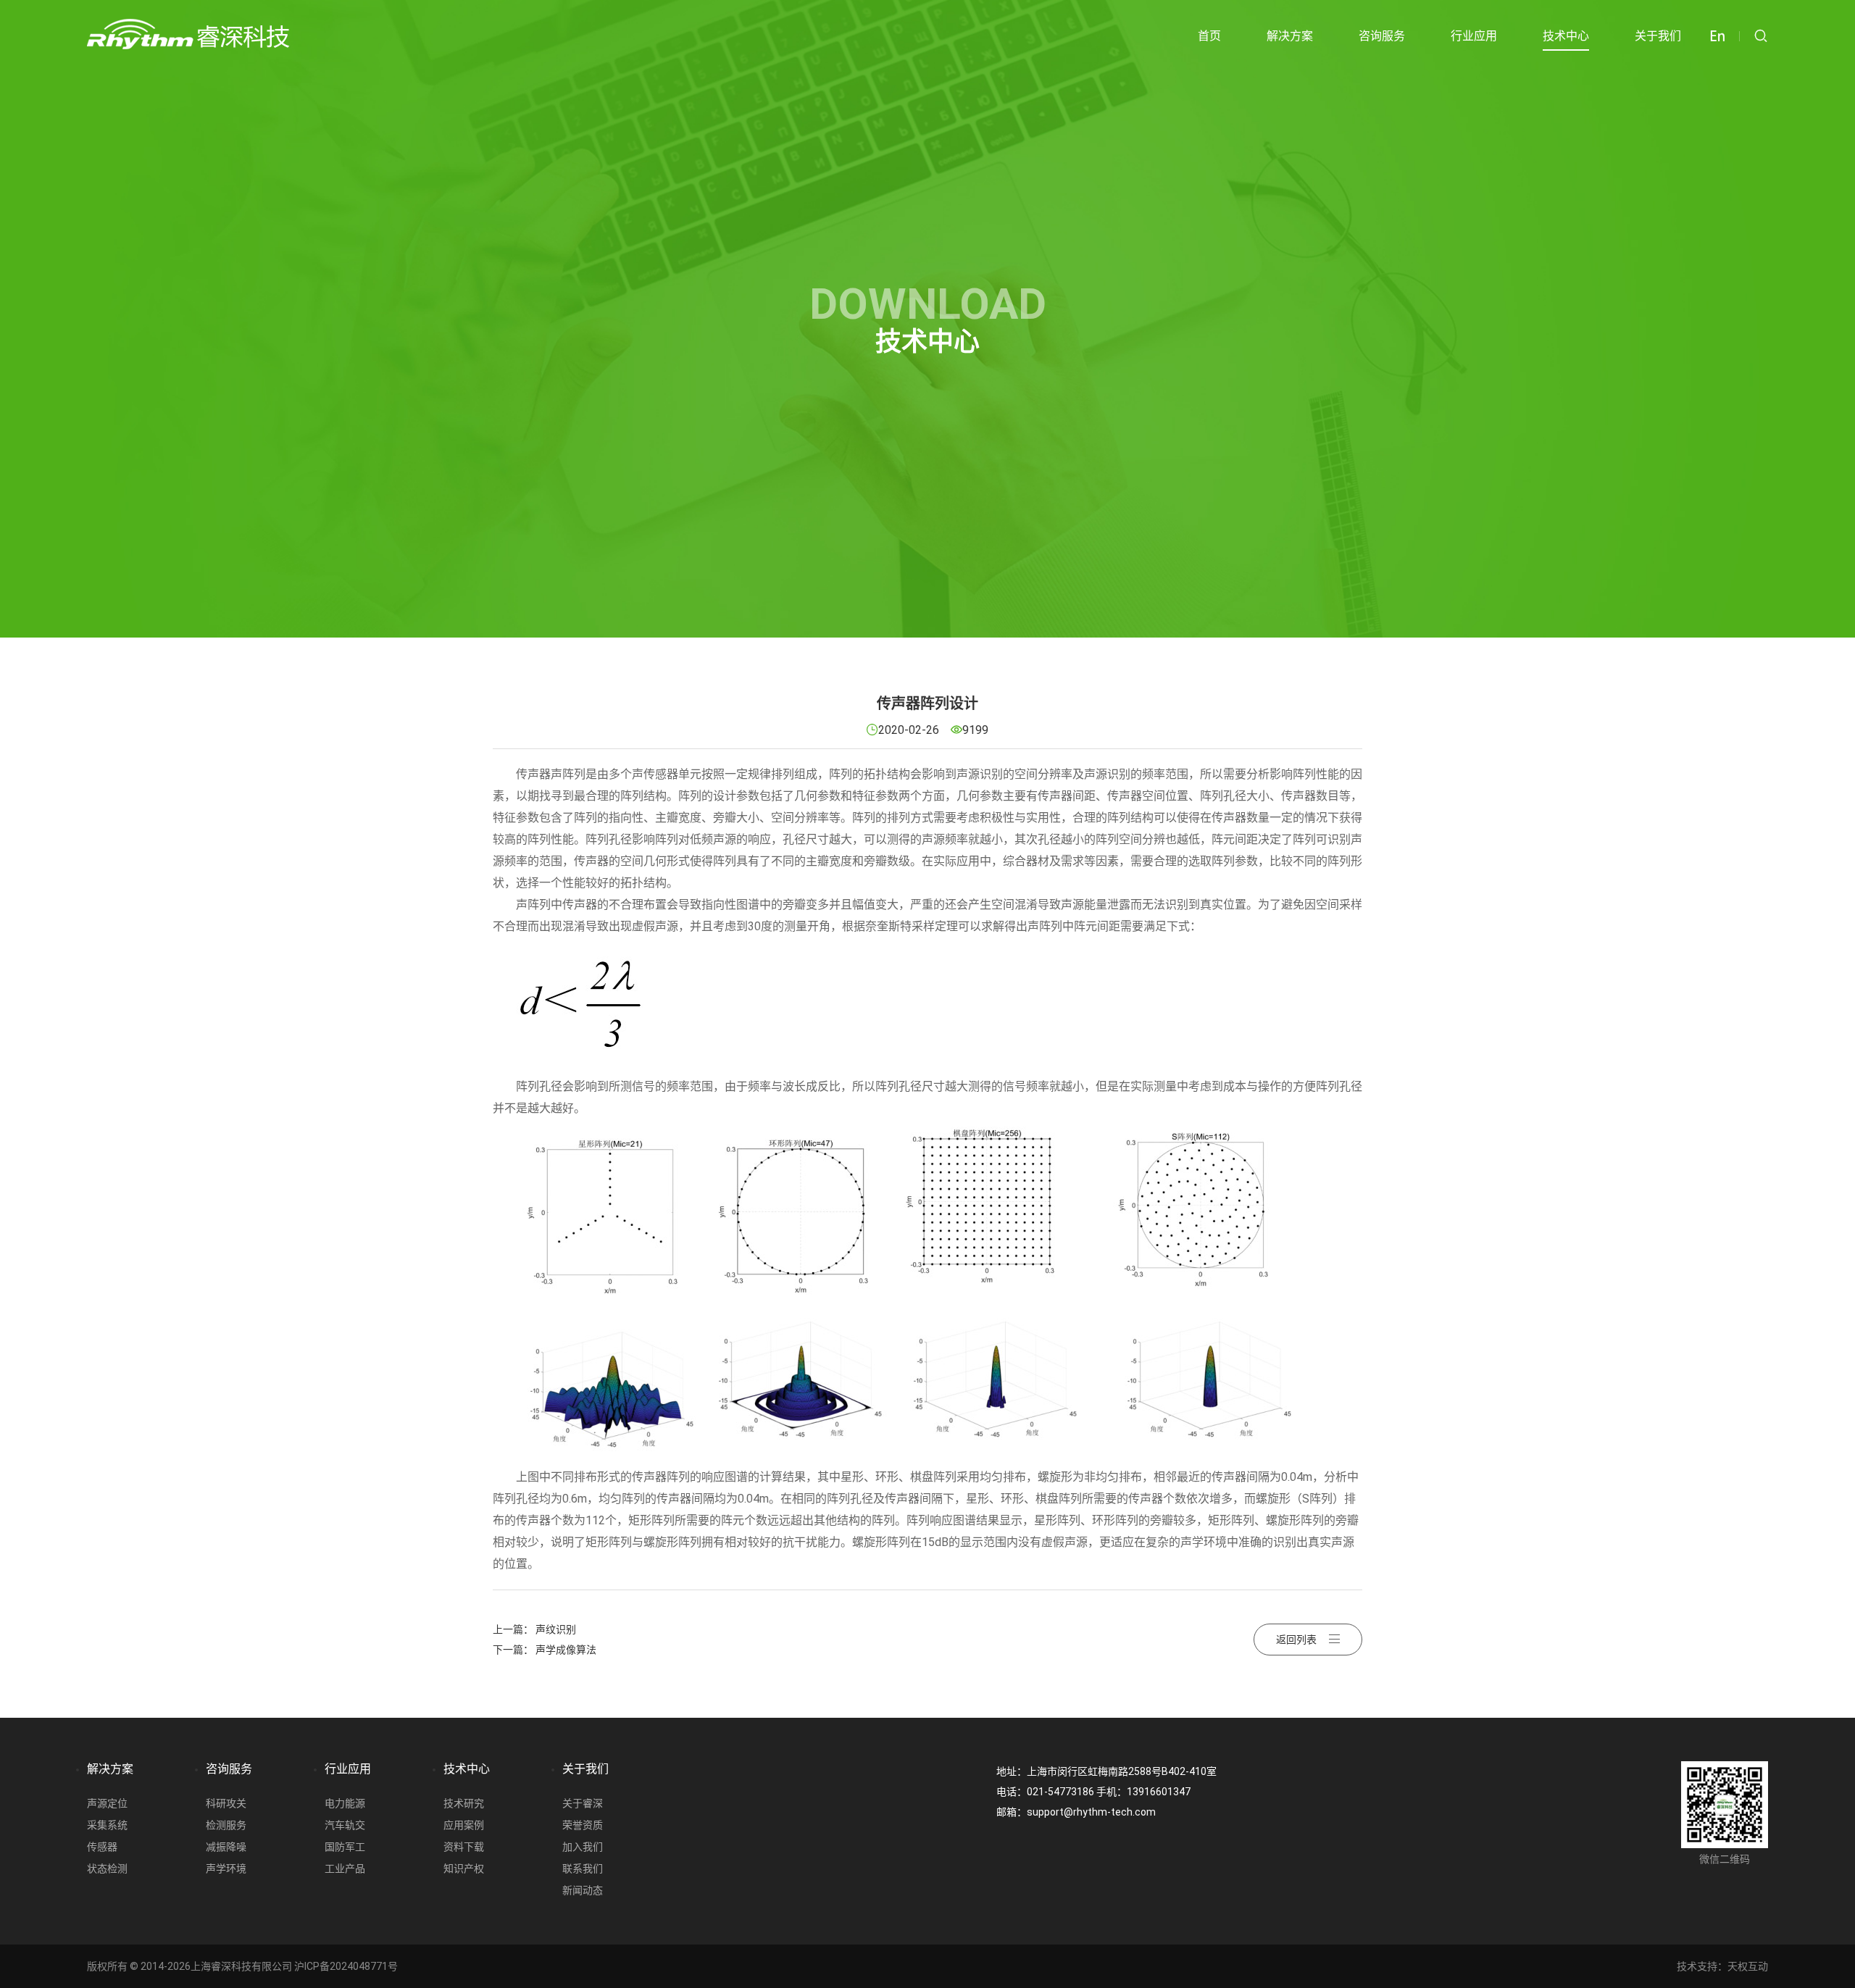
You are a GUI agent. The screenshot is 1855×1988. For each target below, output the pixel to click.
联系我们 (583, 1868)
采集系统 (107, 1825)
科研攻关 (226, 1803)
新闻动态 (583, 1890)
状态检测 (107, 1868)
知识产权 (464, 1868)
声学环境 (226, 1868)
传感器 (102, 1847)
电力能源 (345, 1803)
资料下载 (464, 1847)
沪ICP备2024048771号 (346, 1966)
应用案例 (464, 1825)
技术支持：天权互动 (1722, 1966)
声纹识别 (556, 1629)
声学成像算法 (566, 1650)
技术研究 (464, 1803)
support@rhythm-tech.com (1091, 1812)
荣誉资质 (583, 1825)
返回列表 (1296, 1640)
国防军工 (345, 1847)
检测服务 (226, 1825)
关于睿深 (583, 1803)
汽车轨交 (345, 1825)
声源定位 (107, 1803)
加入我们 (583, 1847)
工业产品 (345, 1868)
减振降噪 (226, 1847)
